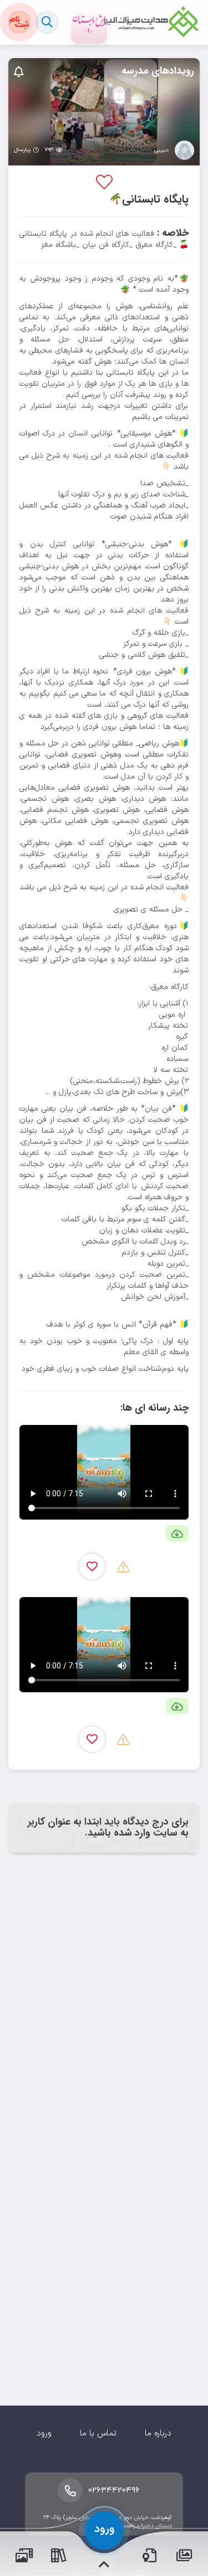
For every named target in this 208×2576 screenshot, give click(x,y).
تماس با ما (98, 2434)
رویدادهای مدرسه (158, 71)
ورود (44, 2434)
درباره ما (158, 2434)
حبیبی (162, 151)
